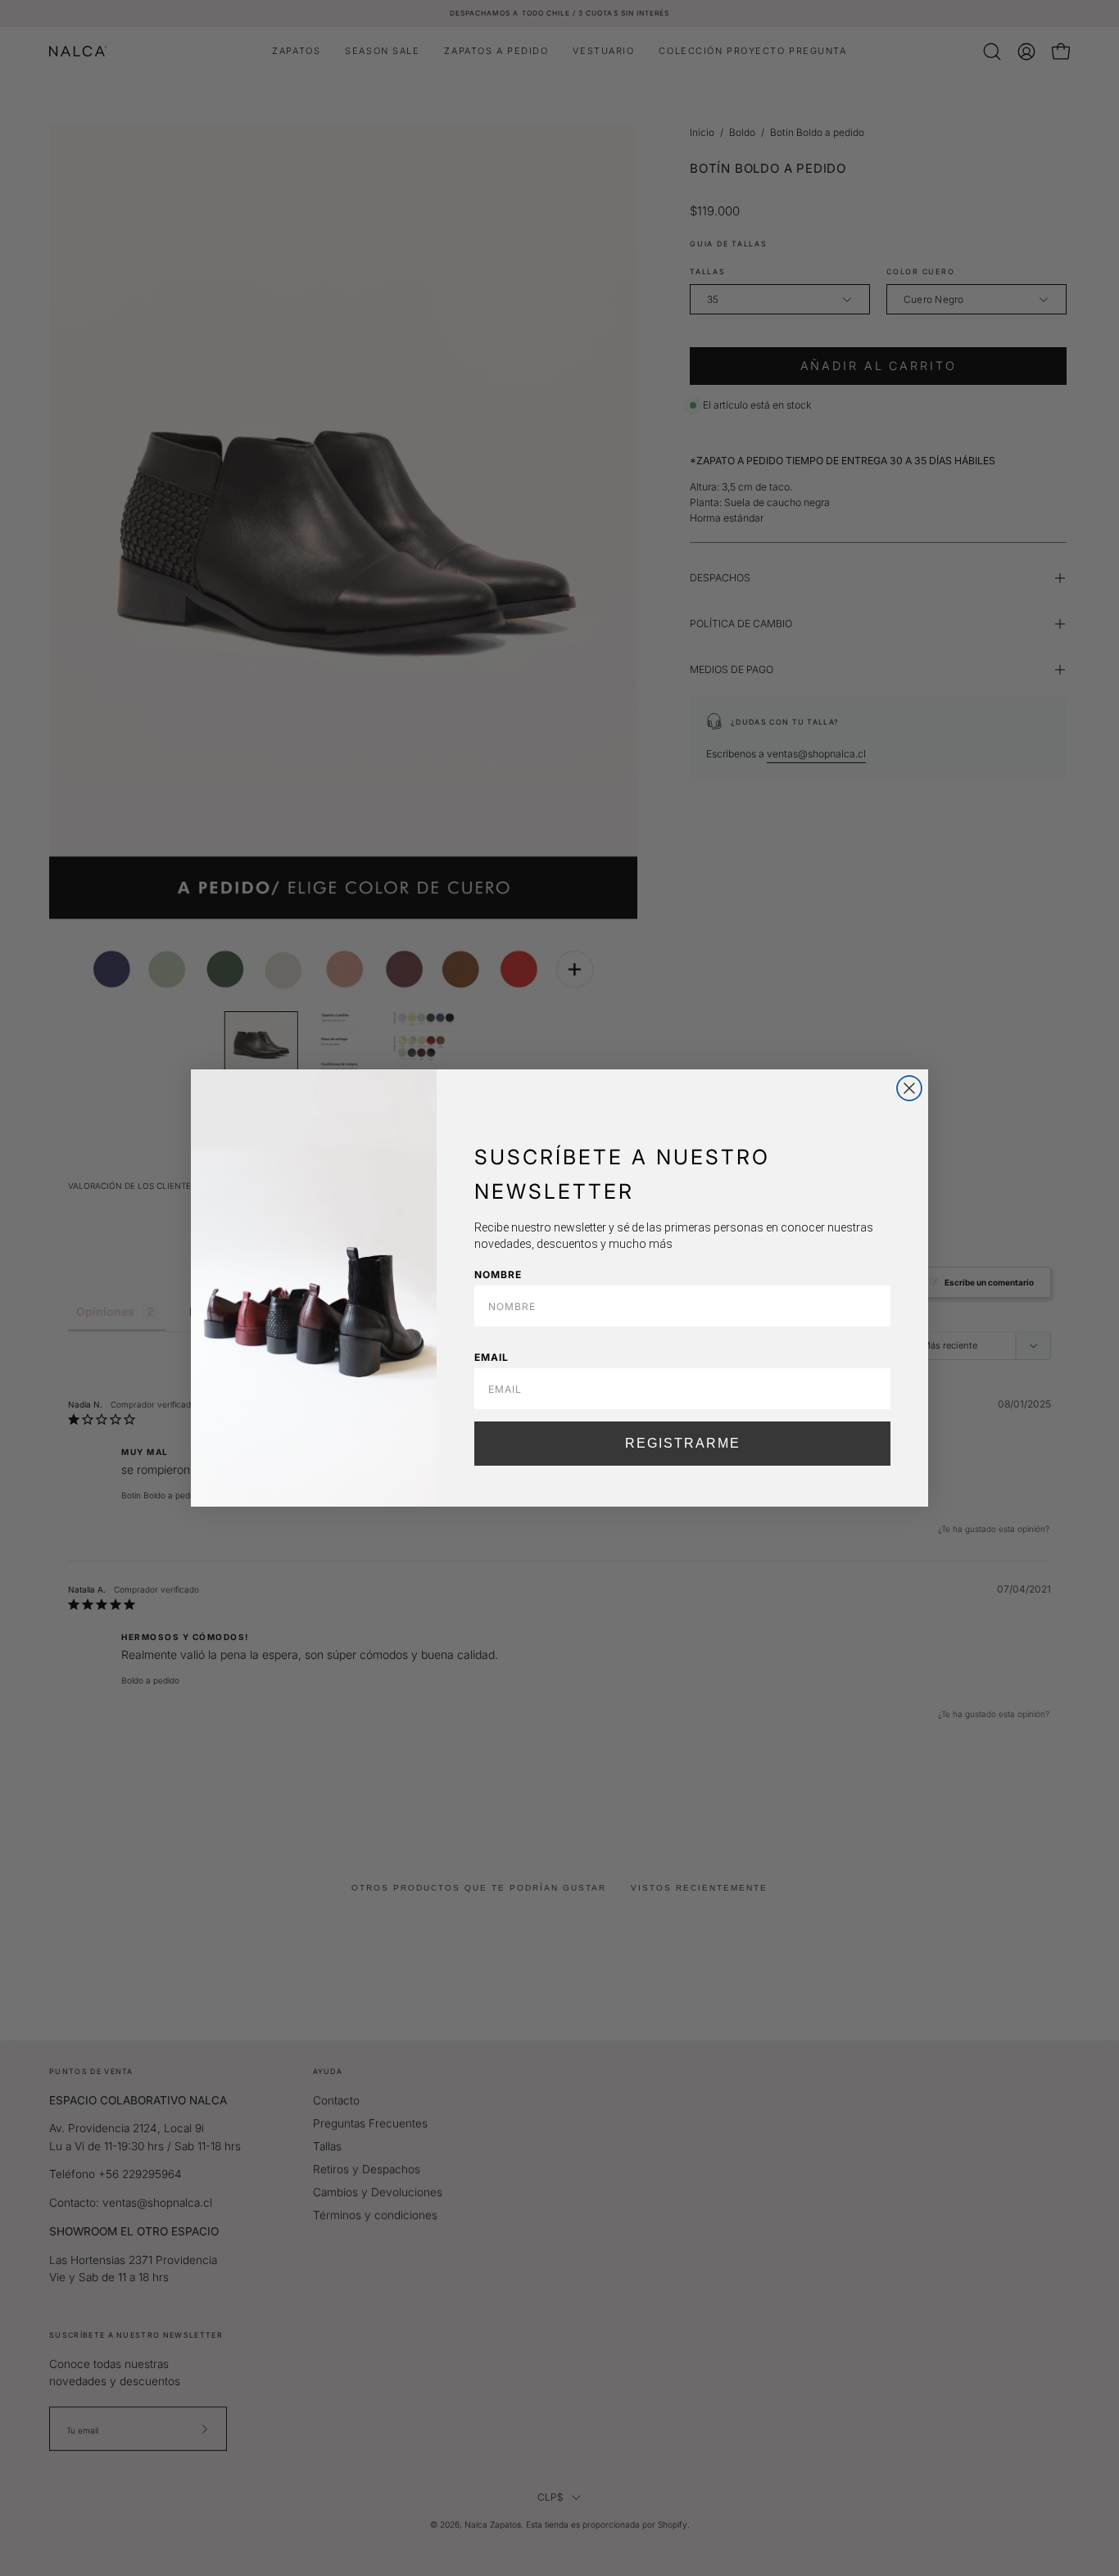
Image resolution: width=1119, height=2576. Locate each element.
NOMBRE (498, 1274)
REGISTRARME (683, 1443)
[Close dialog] (909, 1088)
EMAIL (492, 1357)
